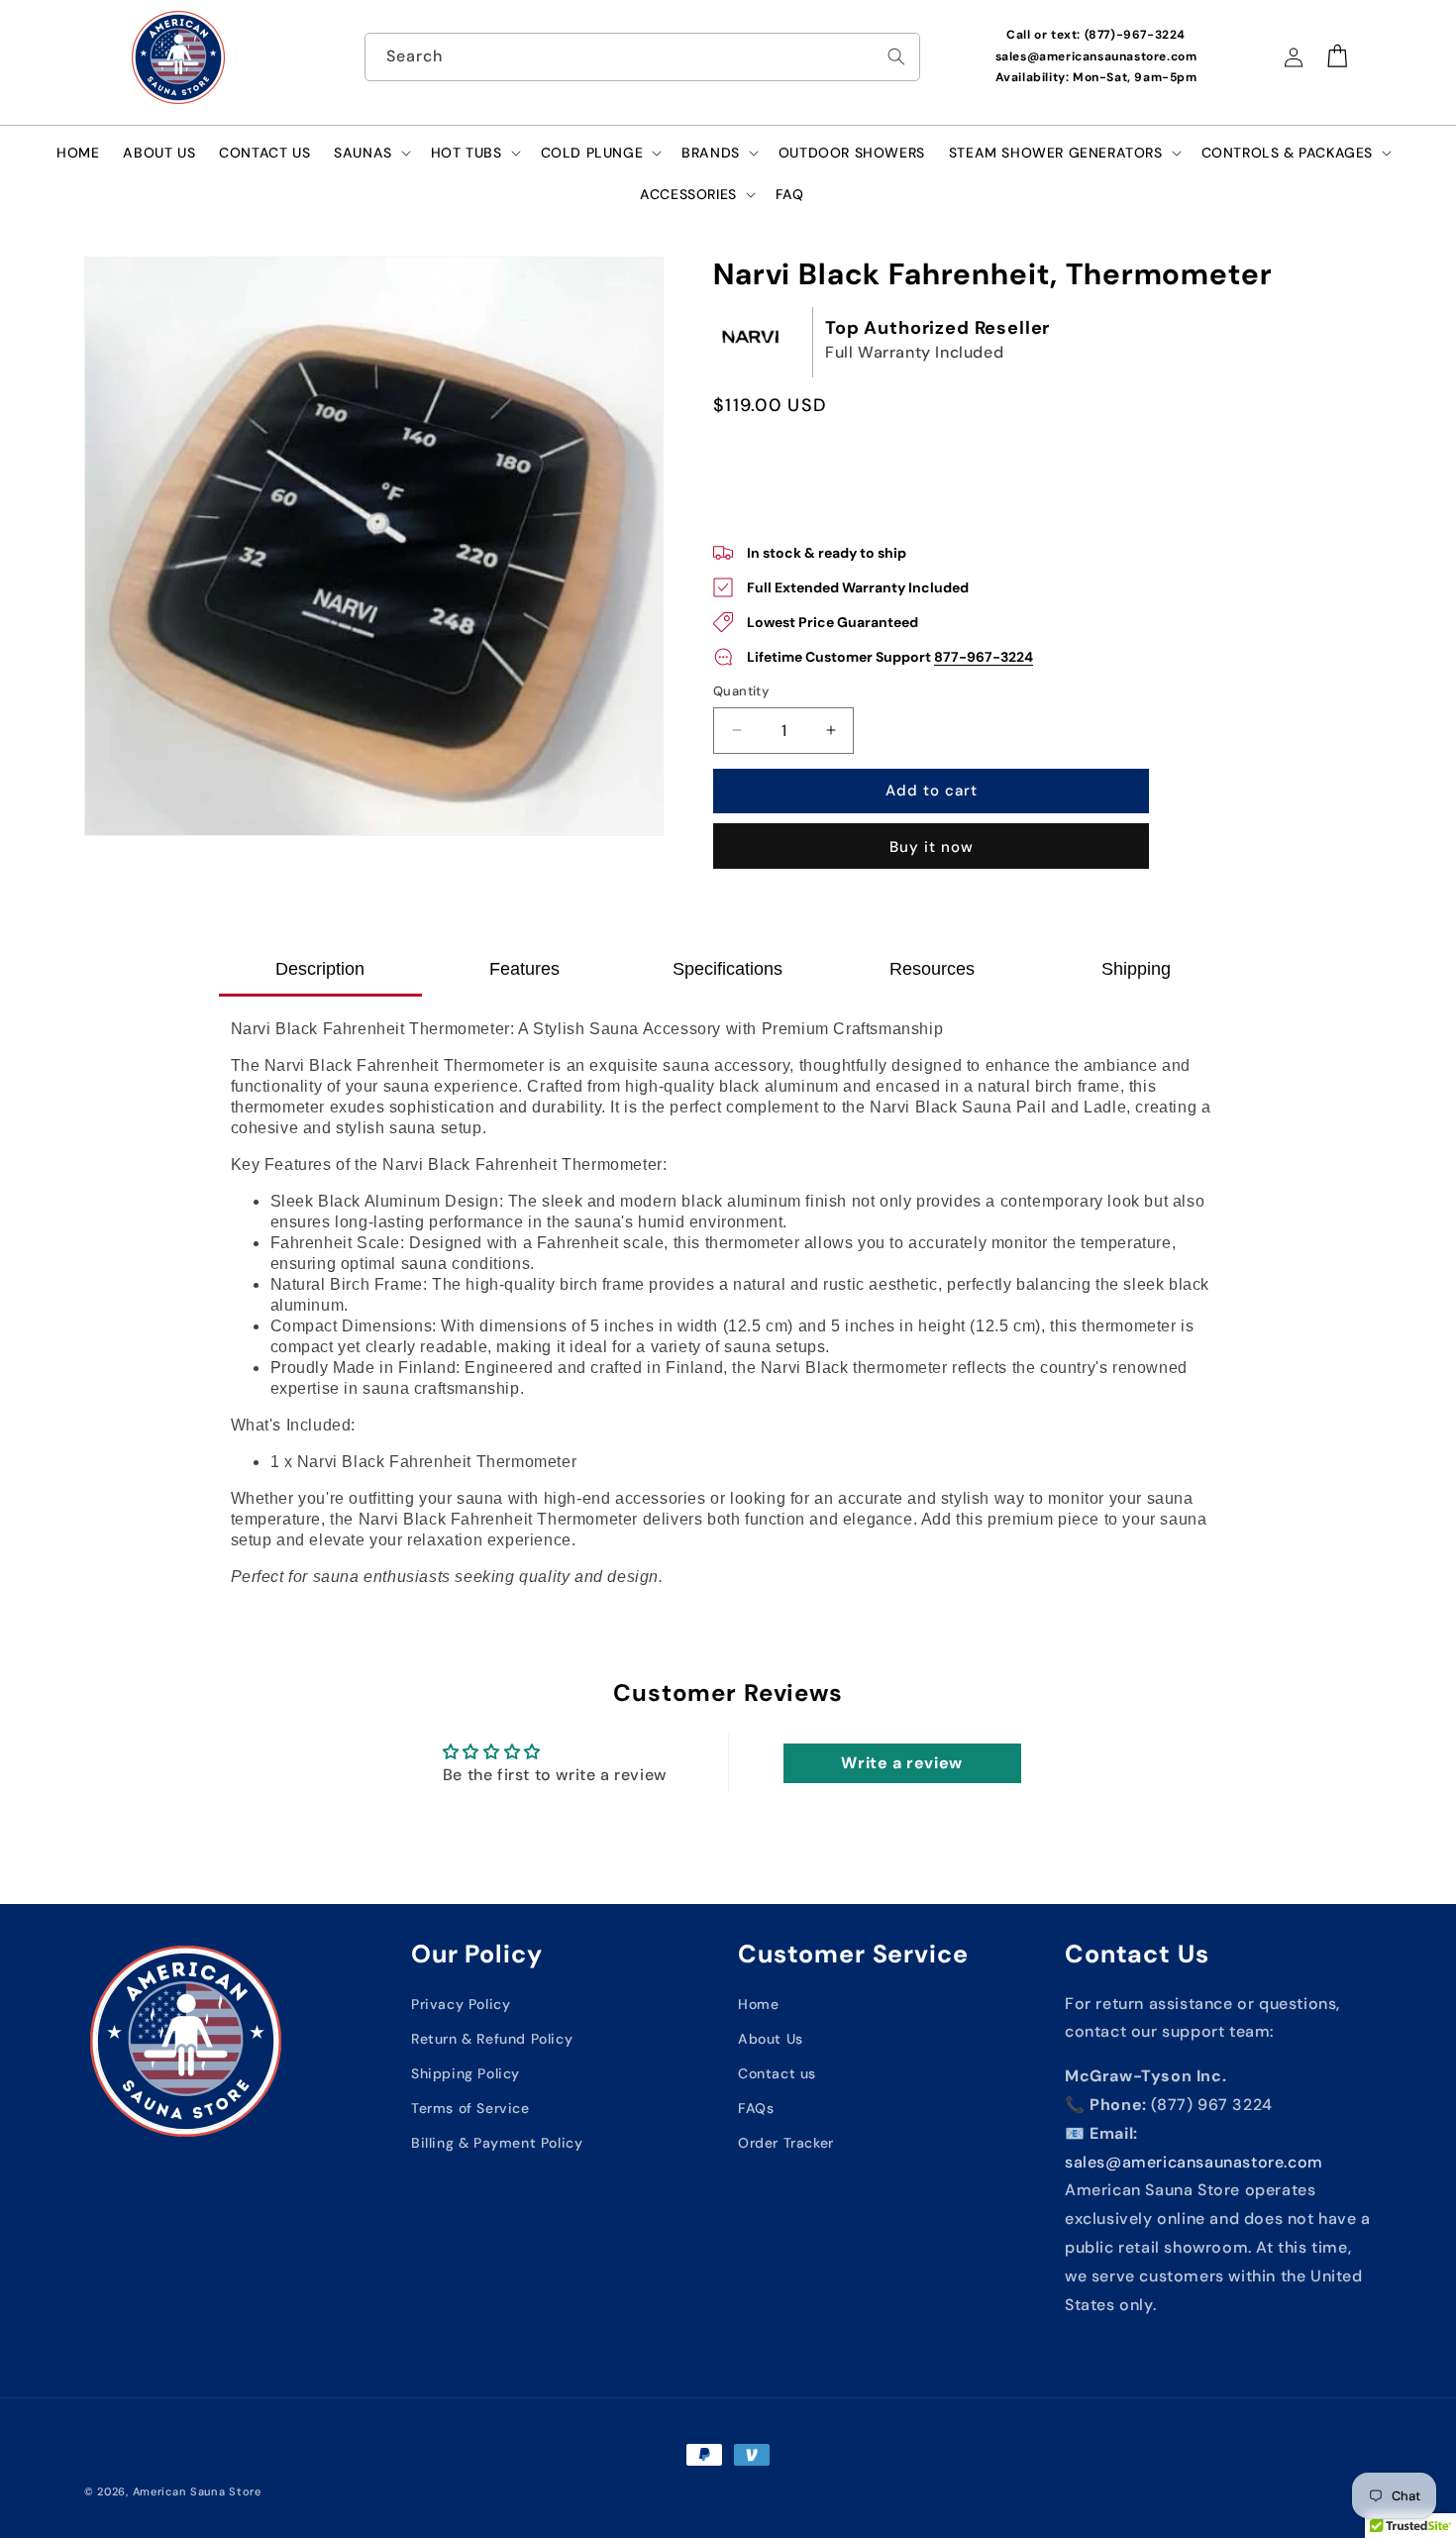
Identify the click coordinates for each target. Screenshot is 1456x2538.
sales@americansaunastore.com (1096, 56)
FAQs (756, 2108)
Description (320, 969)
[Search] (896, 56)
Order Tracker (786, 2143)
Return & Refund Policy (492, 2039)
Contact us (777, 2073)
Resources (932, 969)
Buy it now (932, 847)
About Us (771, 2039)
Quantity (741, 691)
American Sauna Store (197, 2491)
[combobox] (643, 57)
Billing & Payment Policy (497, 2143)
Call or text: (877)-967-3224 (1096, 35)
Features (524, 969)
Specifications (728, 969)
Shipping (1136, 969)
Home (758, 2004)
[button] (370, 153)
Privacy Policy (461, 2004)
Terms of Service (470, 2108)
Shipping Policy (466, 2073)
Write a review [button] (901, 1763)
